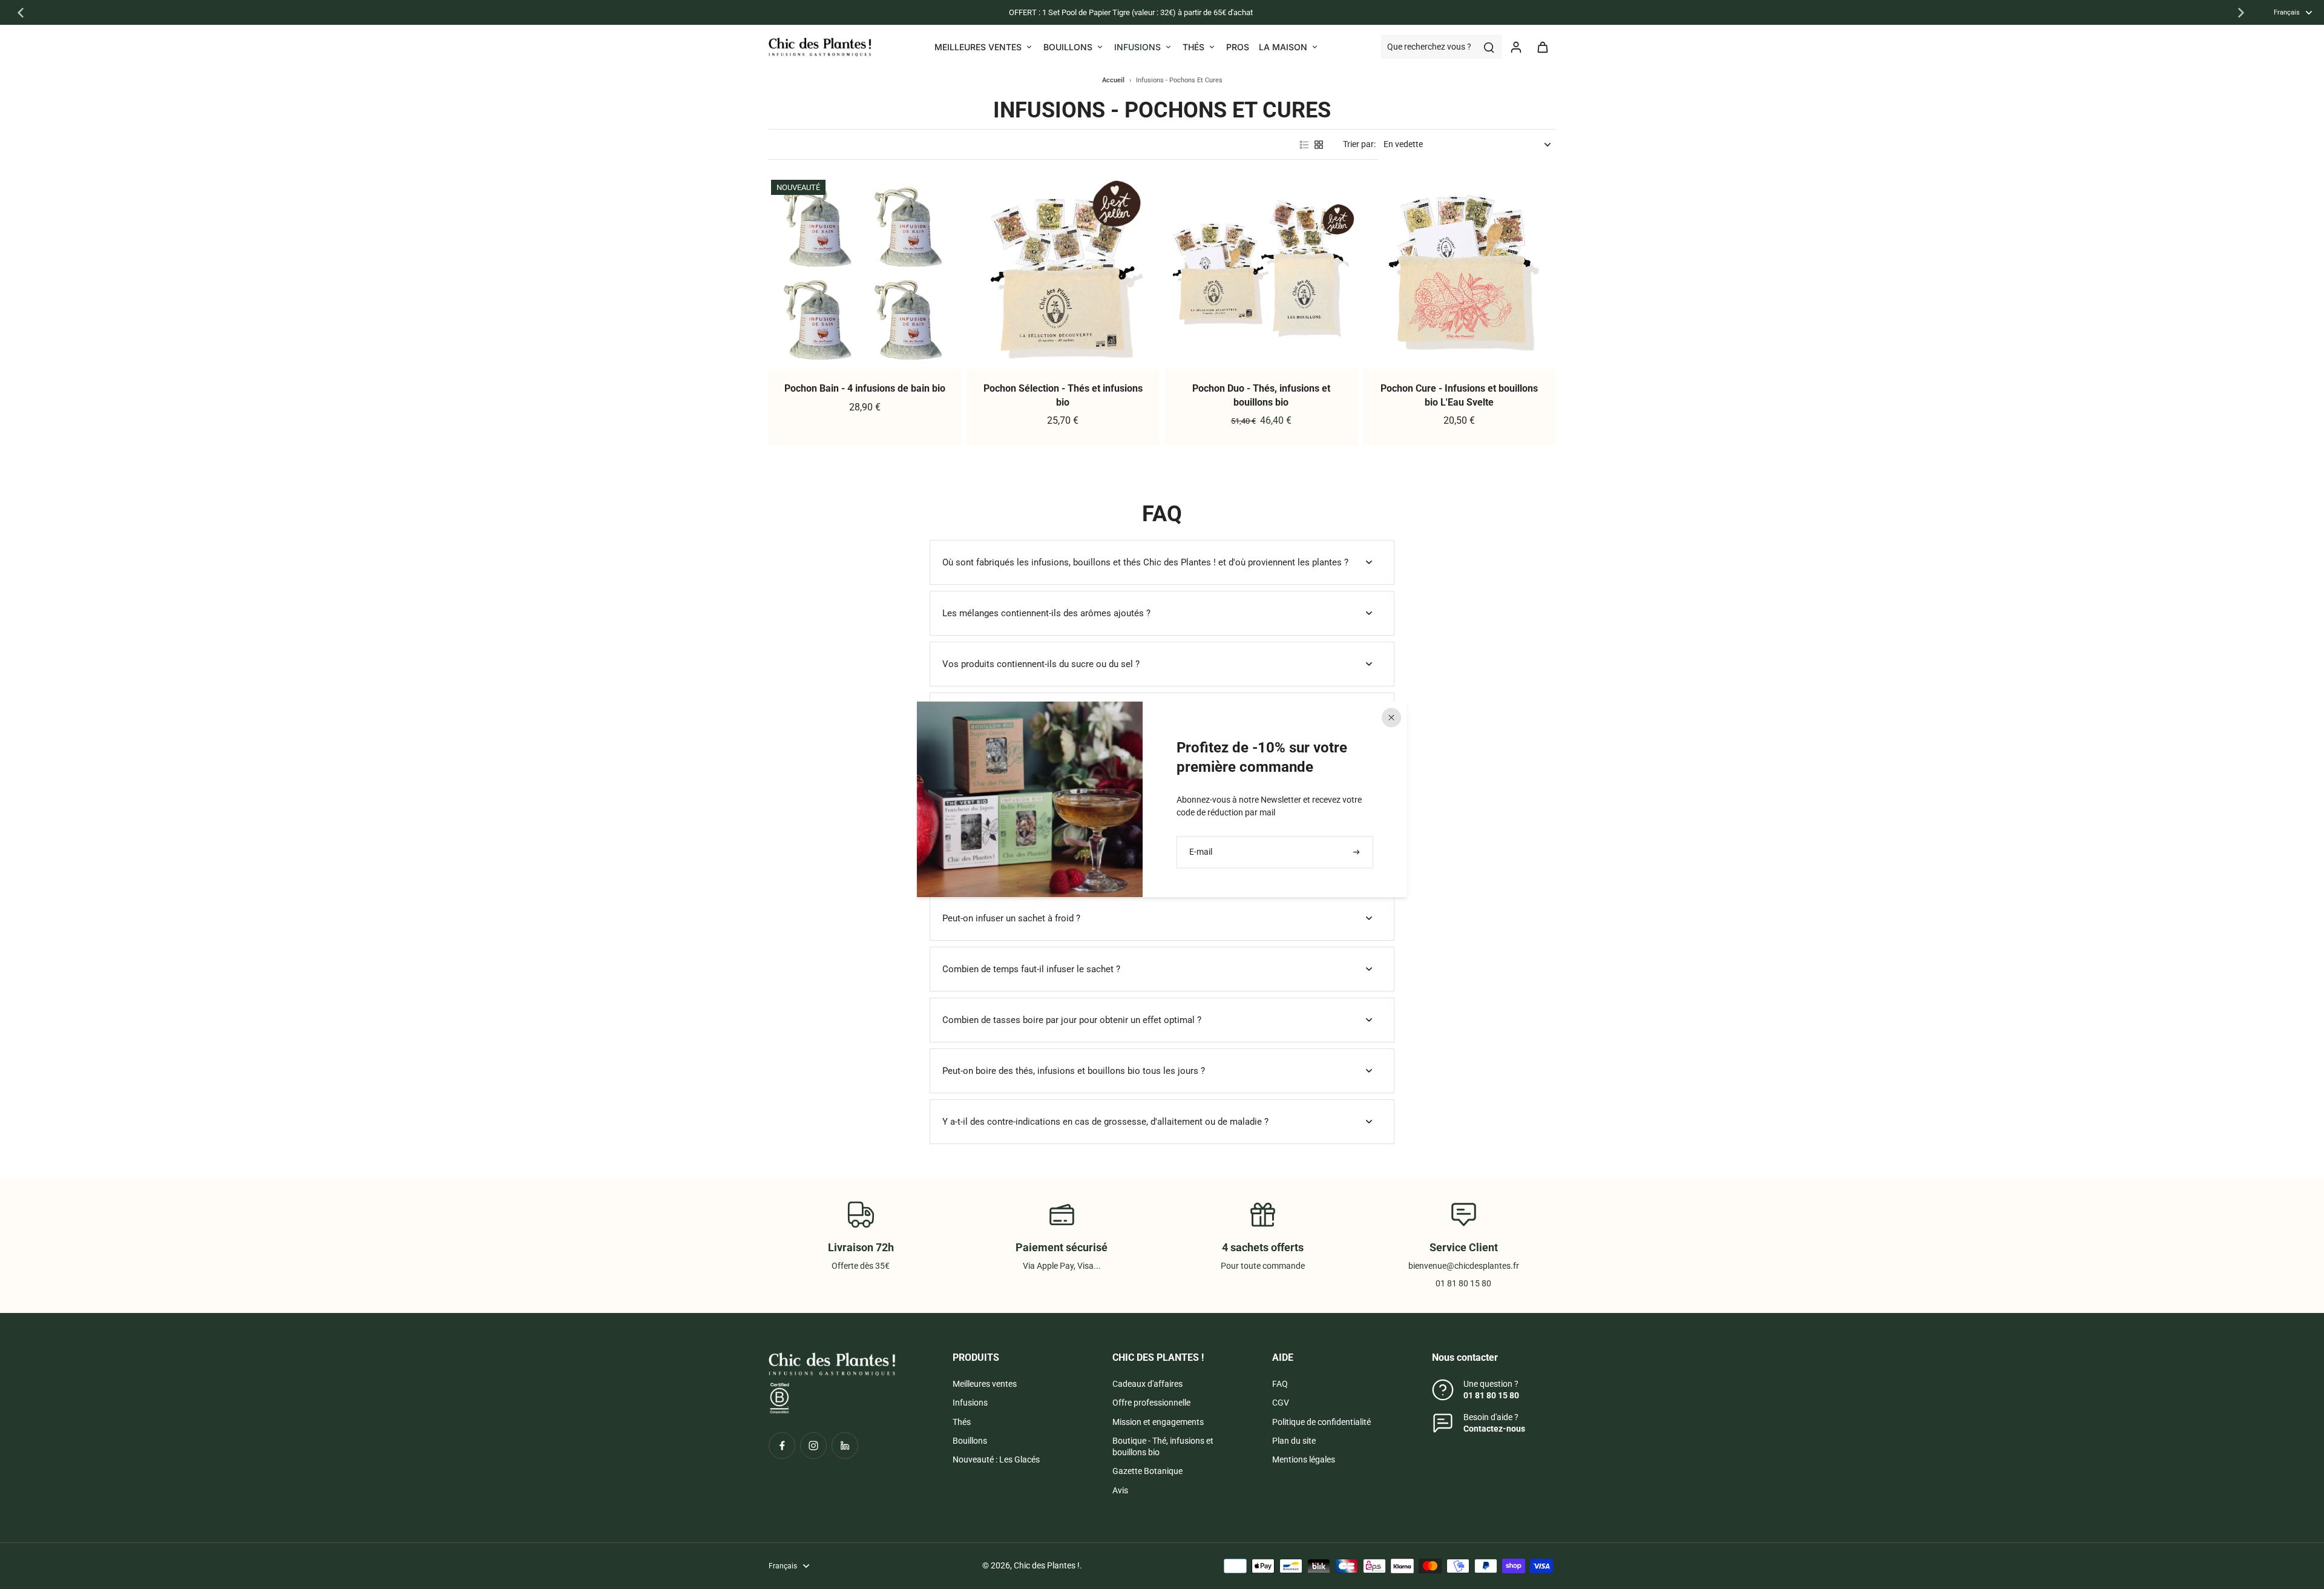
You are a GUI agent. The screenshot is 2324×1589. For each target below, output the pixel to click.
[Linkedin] (845, 1446)
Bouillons (970, 1441)
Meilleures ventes (985, 1384)
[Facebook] (782, 1446)
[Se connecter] (1515, 47)
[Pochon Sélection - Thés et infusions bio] (1063, 274)
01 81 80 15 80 (1491, 1395)
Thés (962, 1422)
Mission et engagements (1158, 1422)
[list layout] (1304, 145)
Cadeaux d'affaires (1147, 1384)
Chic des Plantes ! (1047, 1565)
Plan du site (1294, 1441)
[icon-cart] (1542, 47)
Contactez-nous (1494, 1429)
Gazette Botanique (1147, 1471)
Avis (1120, 1490)
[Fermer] (1391, 717)
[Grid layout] (1319, 145)
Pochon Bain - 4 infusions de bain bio (865, 388)
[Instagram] (813, 1446)
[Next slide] (2241, 13)
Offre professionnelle (1151, 1403)
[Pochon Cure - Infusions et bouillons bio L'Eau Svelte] (1460, 274)
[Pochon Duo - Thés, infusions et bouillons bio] (1261, 274)
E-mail (1201, 852)
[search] (1489, 47)
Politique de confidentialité (1321, 1422)
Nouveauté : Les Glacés (996, 1459)
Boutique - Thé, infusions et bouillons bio (1163, 1446)
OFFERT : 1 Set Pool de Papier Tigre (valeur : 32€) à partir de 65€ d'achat (1131, 12)
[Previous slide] (21, 13)
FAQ (1280, 1384)
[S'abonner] (1357, 852)
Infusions (970, 1403)
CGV (1281, 1403)
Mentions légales (1304, 1459)
